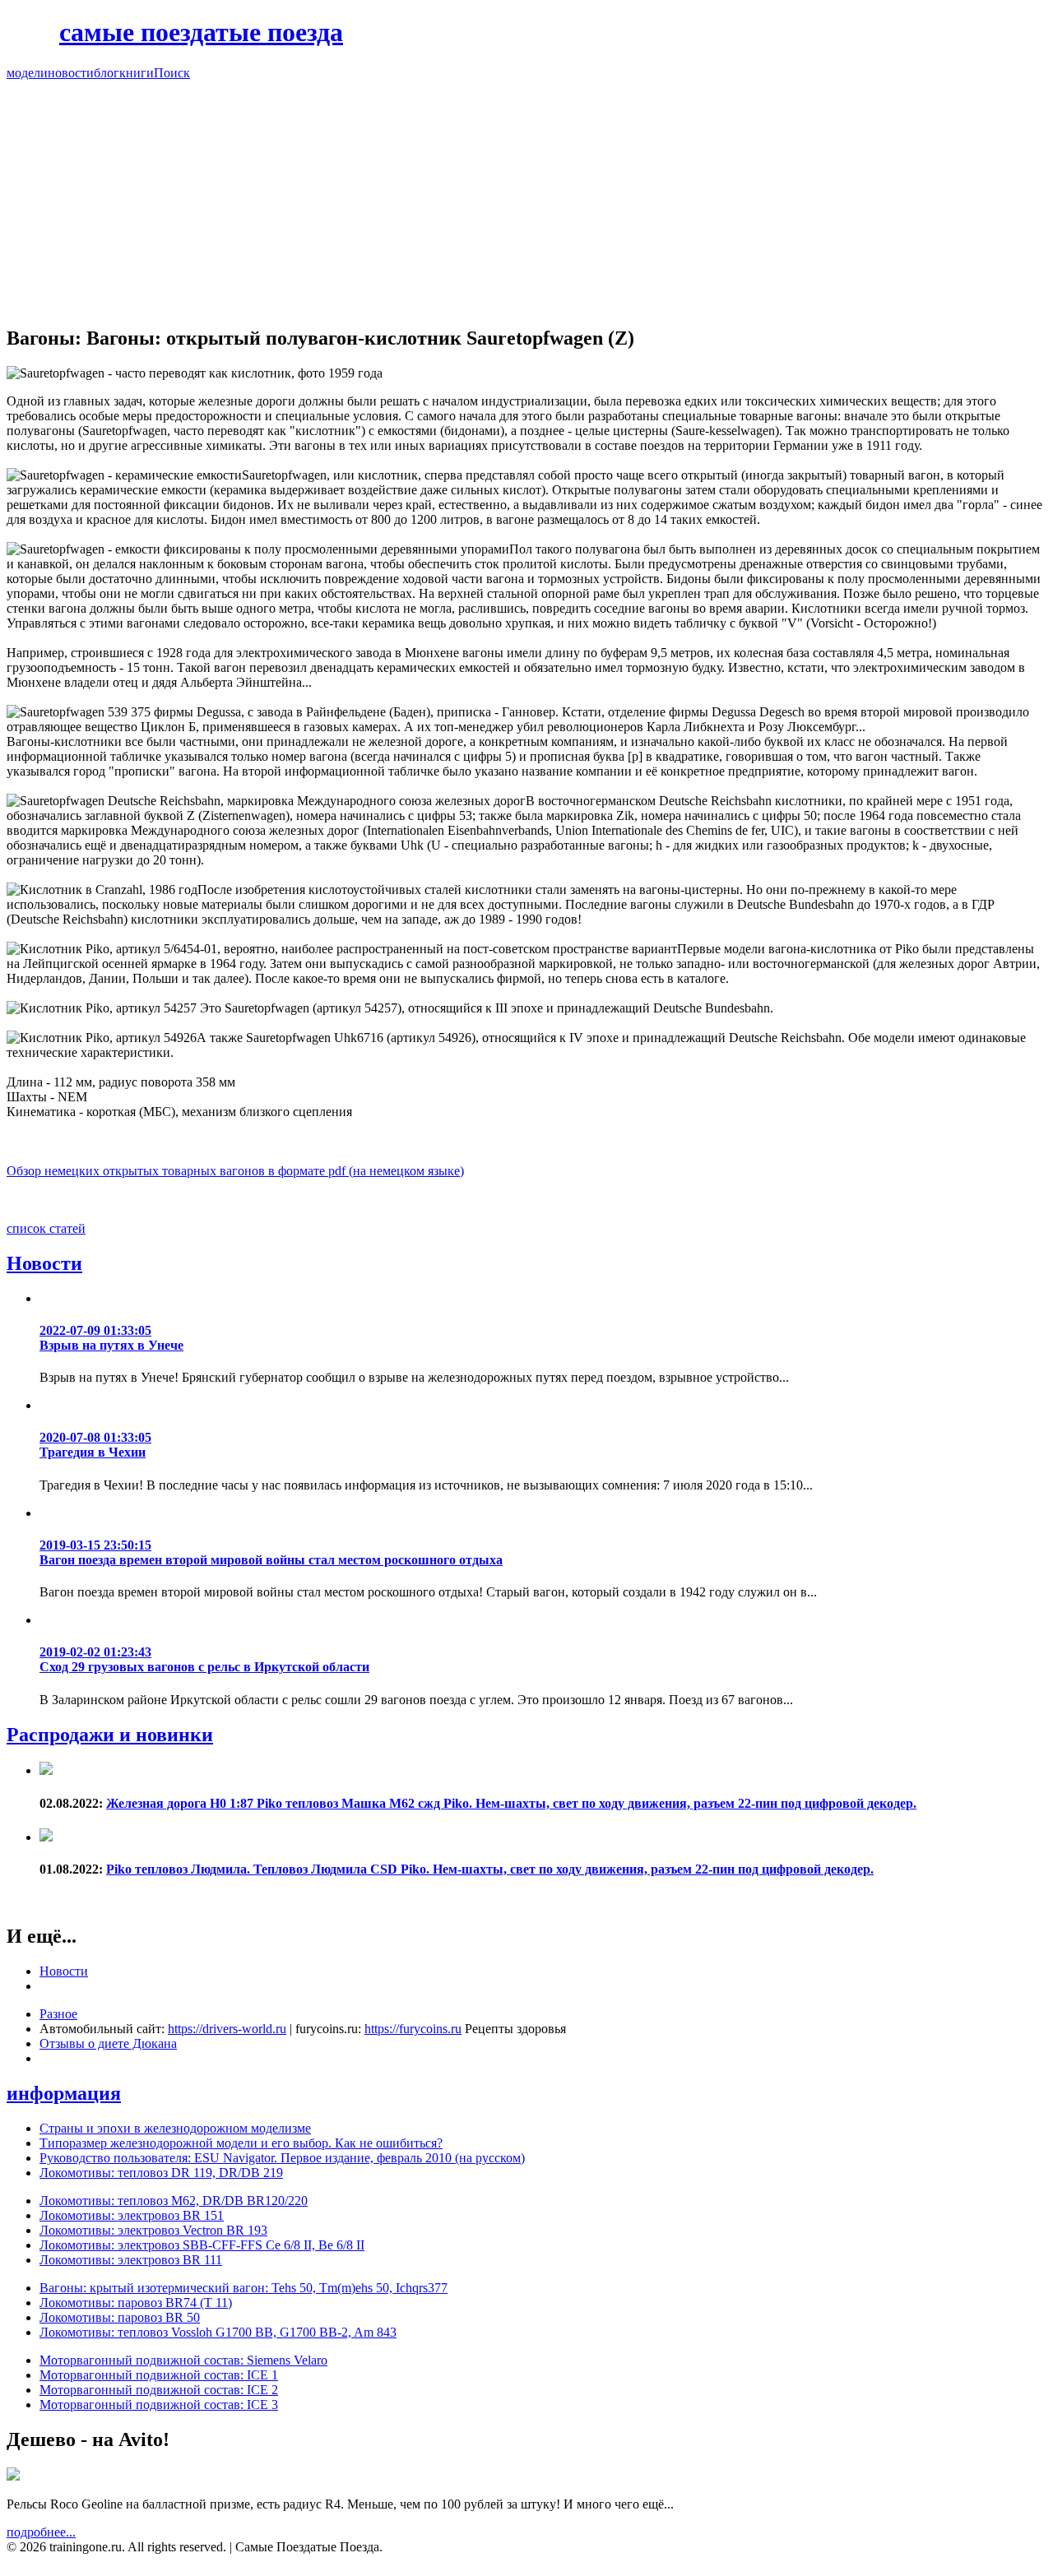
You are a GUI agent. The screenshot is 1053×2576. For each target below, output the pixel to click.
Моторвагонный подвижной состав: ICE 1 (159, 2375)
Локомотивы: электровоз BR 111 (131, 2260)
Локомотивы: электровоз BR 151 (132, 2215)
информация (64, 2093)
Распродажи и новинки (110, 1735)
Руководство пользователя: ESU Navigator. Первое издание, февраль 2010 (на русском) (282, 2158)
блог (107, 73)
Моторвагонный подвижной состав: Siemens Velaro (183, 2360)
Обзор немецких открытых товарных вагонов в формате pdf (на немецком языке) (235, 1171)
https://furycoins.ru (413, 2029)
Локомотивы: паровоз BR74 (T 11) (136, 2303)
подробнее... (41, 2532)
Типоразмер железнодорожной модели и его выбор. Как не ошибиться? (241, 2143)
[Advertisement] (526, 196)
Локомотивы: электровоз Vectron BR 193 (153, 2230)
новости (71, 73)
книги (137, 73)
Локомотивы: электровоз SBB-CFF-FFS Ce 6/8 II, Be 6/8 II (202, 2245)
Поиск (172, 73)
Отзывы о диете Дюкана (108, 2043)
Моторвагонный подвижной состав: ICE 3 (159, 2405)
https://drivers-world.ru (227, 2029)
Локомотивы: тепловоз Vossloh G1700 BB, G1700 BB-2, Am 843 (218, 2332)
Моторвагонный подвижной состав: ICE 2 (159, 2390)
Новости (44, 1263)
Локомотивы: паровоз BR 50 (120, 2317)
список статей (46, 1228)
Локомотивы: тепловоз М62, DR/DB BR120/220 (174, 2201)
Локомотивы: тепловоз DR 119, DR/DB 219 (161, 2173)
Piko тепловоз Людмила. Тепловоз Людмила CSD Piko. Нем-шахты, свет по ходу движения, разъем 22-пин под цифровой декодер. (490, 1869)
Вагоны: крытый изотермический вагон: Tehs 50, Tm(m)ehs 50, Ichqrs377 (244, 2288)
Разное (58, 2014)
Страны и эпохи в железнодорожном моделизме (175, 2128)
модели (27, 73)
